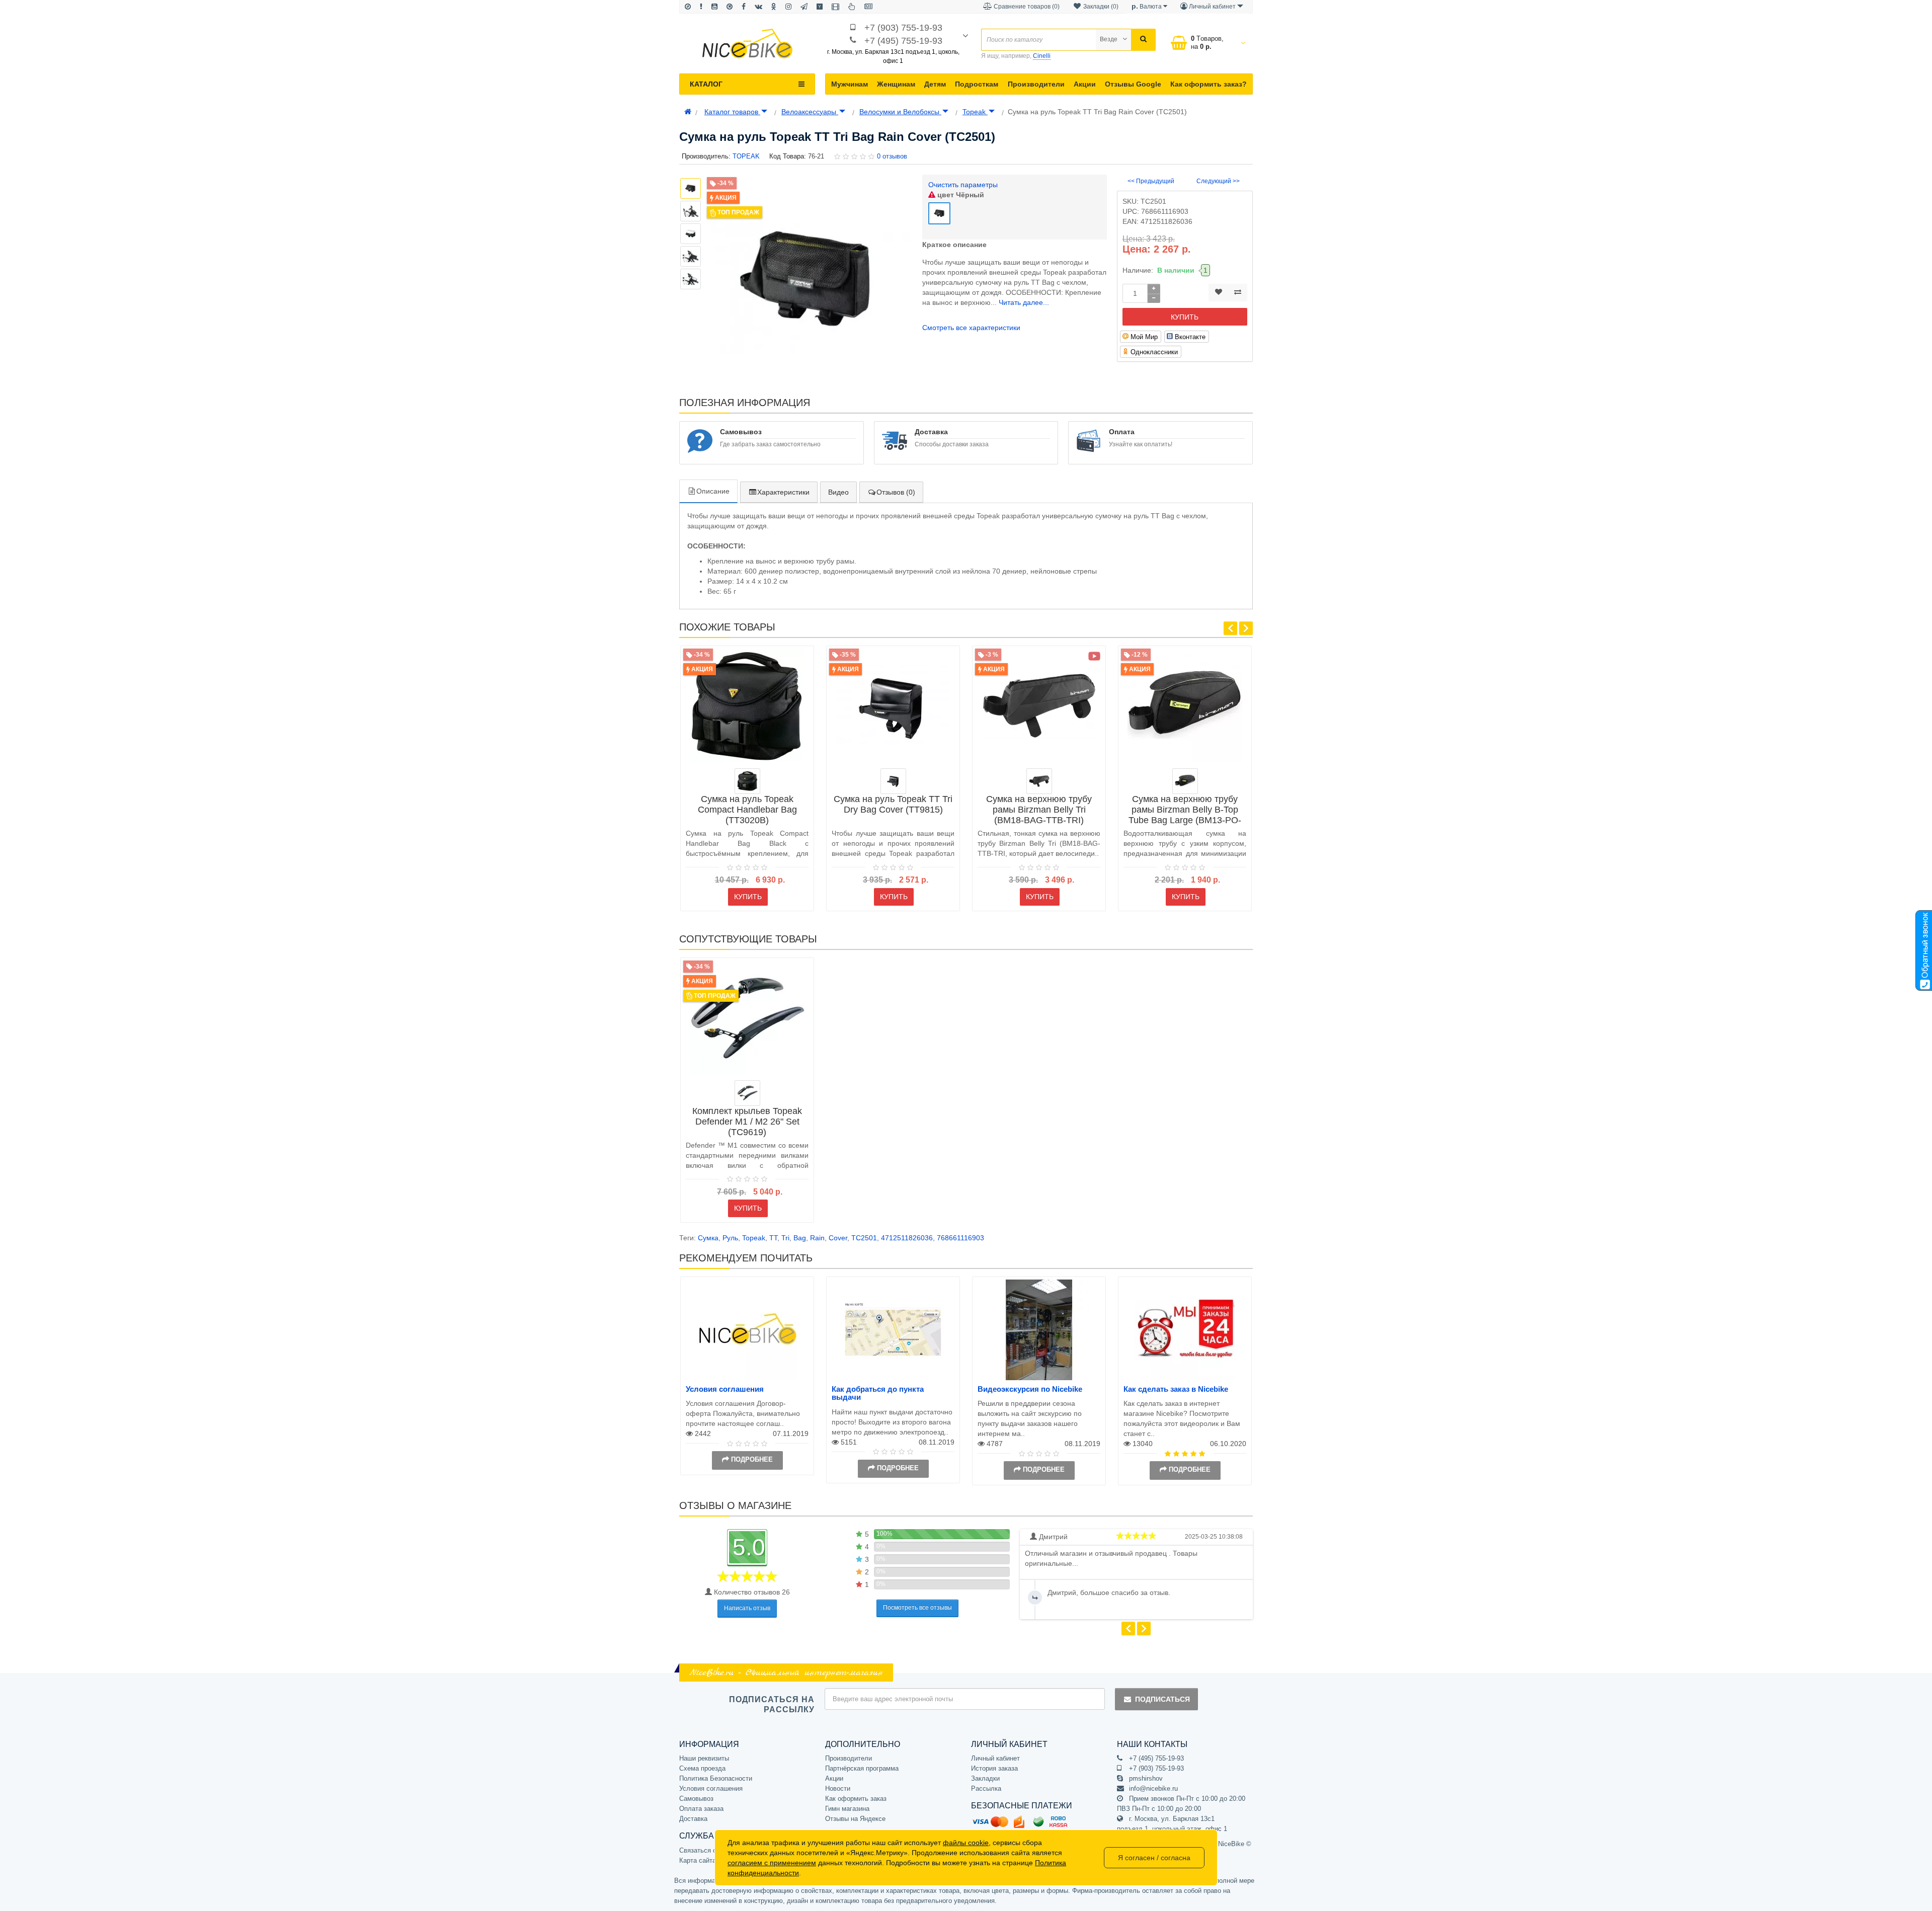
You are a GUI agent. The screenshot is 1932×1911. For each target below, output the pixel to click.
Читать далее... (1024, 302)
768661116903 (960, 1238)
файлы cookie (966, 1843)
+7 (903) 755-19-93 (903, 28)
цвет (960, 195)
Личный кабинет (995, 1758)
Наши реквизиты (704, 1758)
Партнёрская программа (862, 1768)
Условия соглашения (725, 1389)
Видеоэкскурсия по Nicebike (1030, 1389)
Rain (817, 1238)
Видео (838, 492)
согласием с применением (772, 1863)
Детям (935, 84)
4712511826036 (907, 1238)
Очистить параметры (963, 185)
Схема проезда (702, 1768)
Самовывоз (696, 1799)
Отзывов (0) (896, 492)
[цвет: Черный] (1039, 781)
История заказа (994, 1768)
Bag (800, 1238)
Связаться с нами (706, 1850)
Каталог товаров (732, 112)
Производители (1036, 84)
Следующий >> (1218, 181)
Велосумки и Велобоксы (900, 112)
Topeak (975, 112)
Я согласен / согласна (1154, 1858)
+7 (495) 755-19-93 (903, 41)
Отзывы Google (1133, 84)
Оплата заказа (701, 1809)
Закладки (985, 1778)
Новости (838, 1788)
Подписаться (1162, 1699)
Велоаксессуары (810, 112)
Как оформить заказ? (1209, 84)
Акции (1085, 84)
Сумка (708, 1238)
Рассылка (986, 1788)
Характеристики (783, 492)
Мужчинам (850, 84)
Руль (730, 1238)
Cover (838, 1238)
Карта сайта (698, 1860)
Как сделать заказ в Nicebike (1176, 1389)
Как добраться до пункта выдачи (878, 1393)
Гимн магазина (847, 1809)
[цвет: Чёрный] (747, 781)
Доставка (693, 1819)
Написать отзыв (747, 1608)
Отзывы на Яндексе (855, 1819)
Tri (785, 1238)
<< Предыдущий (1151, 181)
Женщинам (896, 84)
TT (773, 1238)
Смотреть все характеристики (971, 328)
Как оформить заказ (856, 1799)
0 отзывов (892, 156)
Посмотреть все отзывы (917, 1608)
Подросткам (977, 84)
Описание (713, 491)
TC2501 (864, 1238)
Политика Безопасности (716, 1778)
